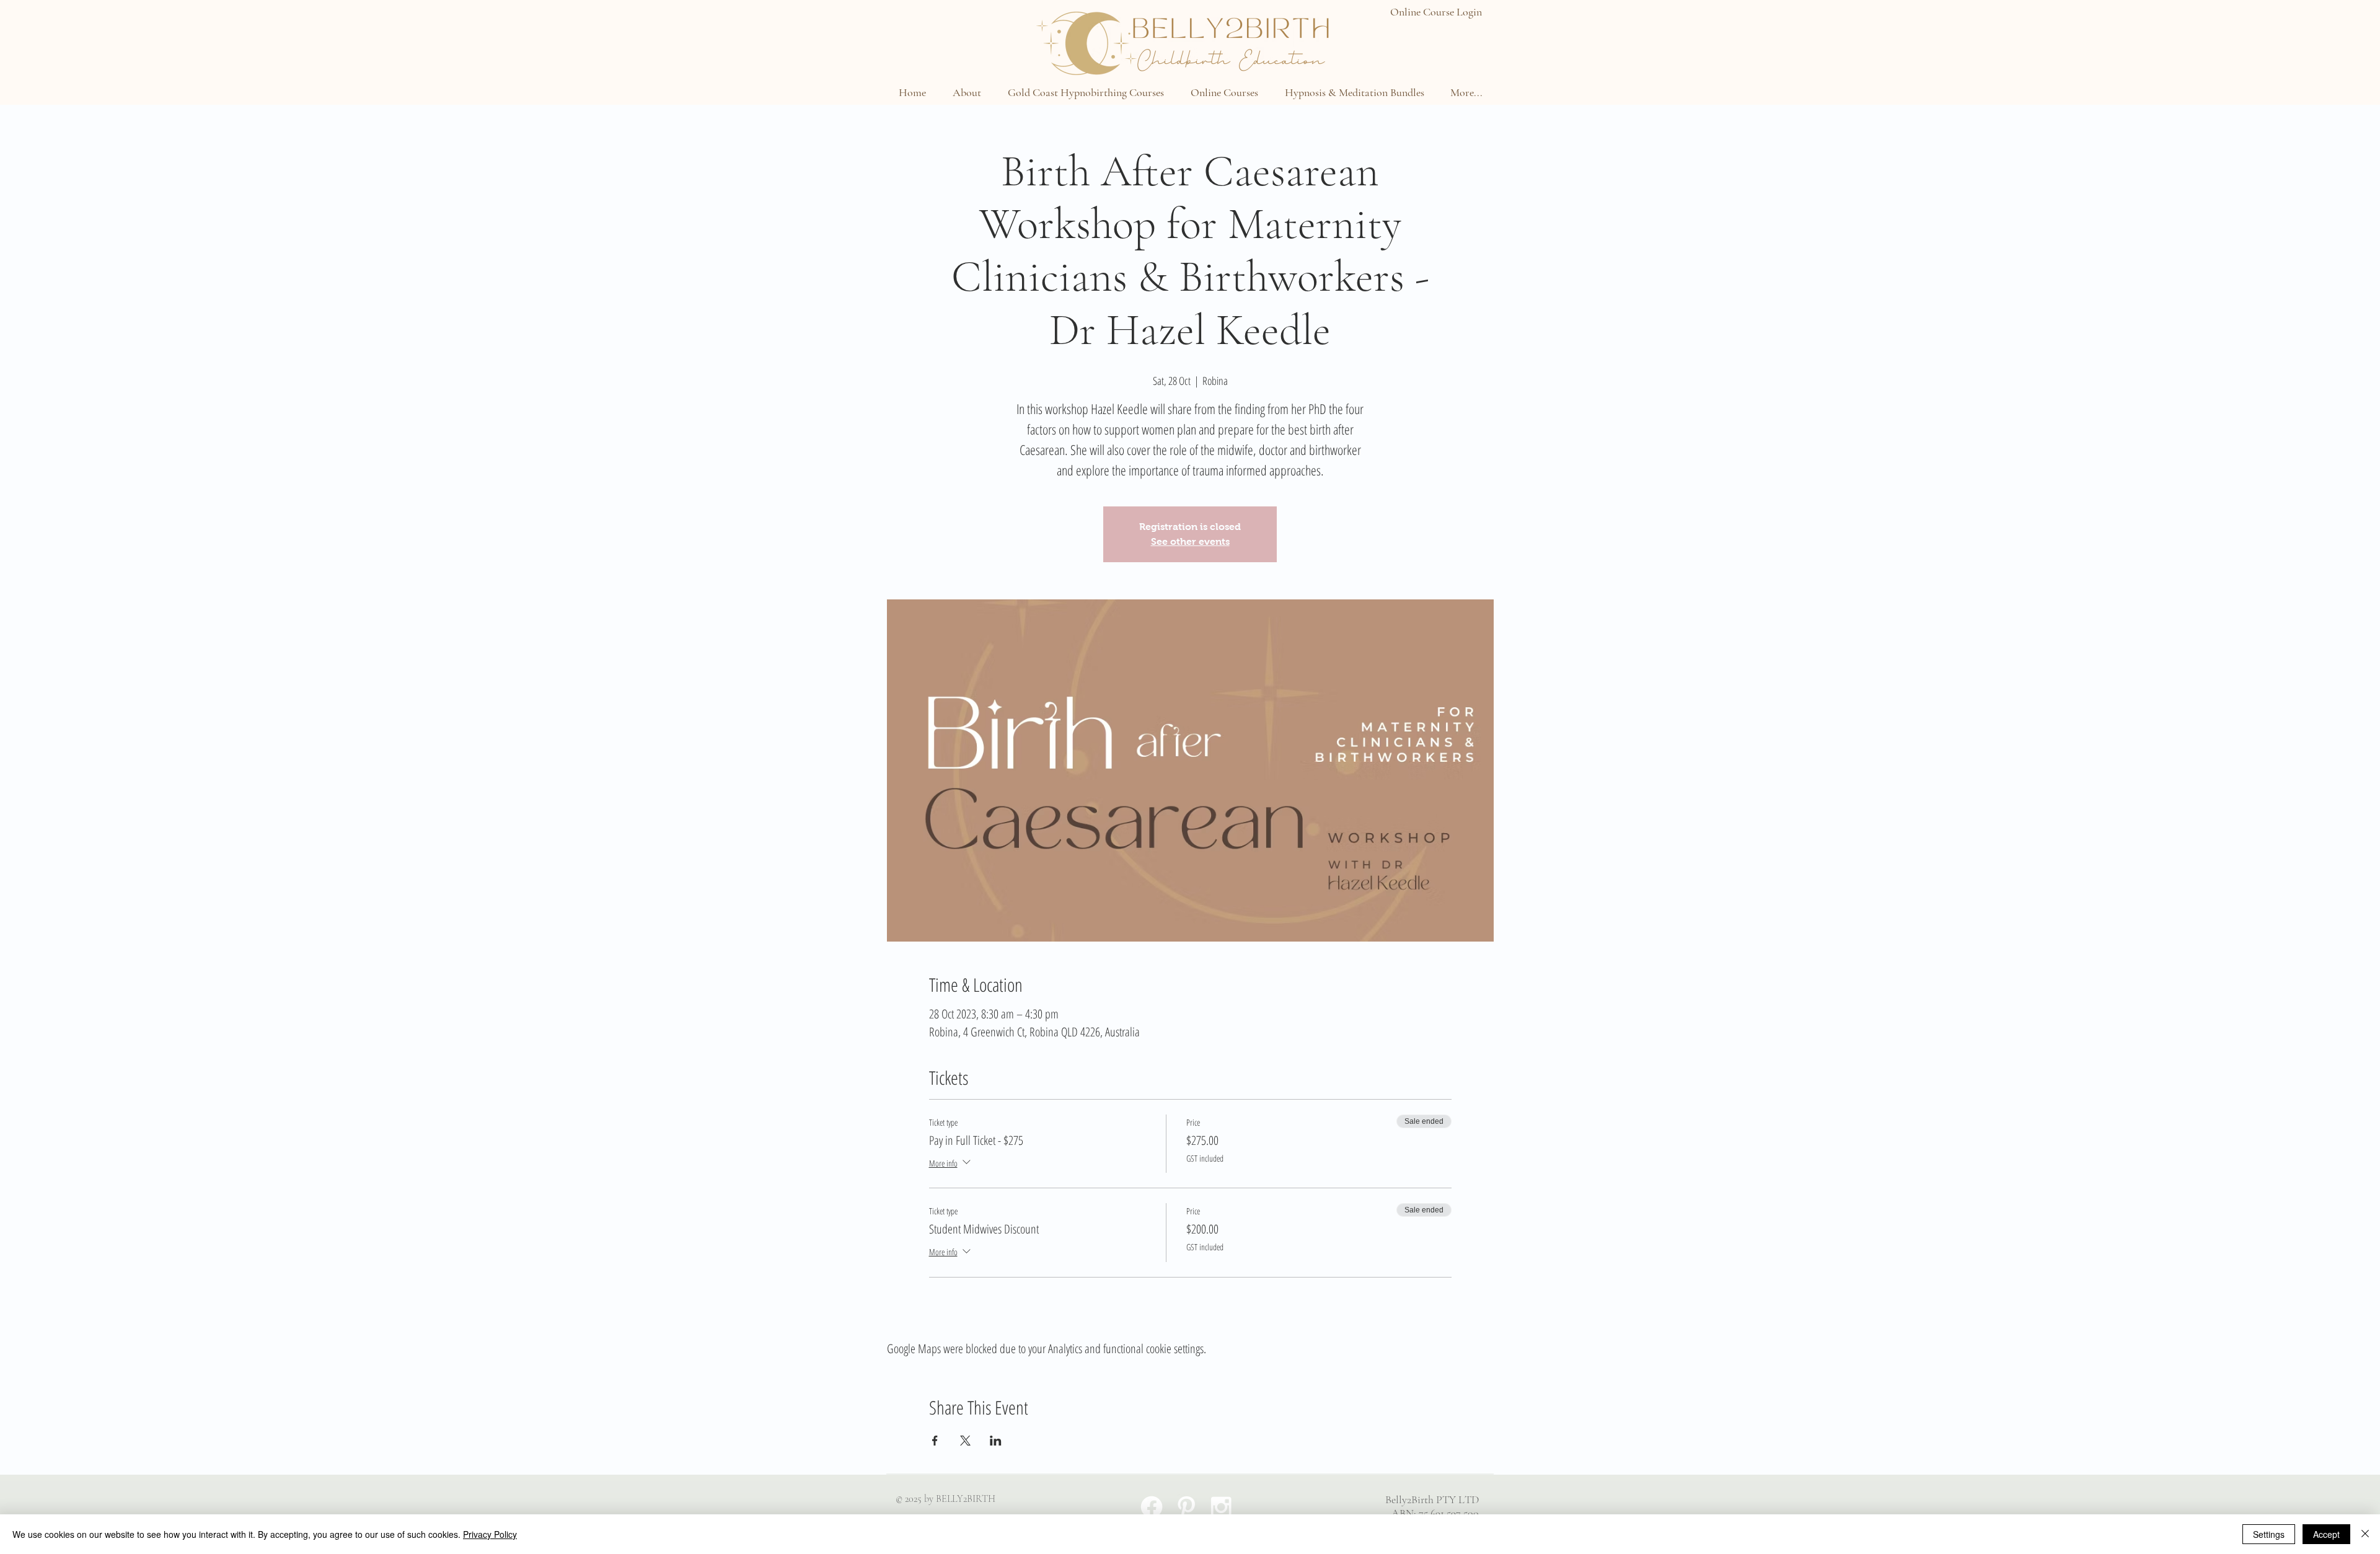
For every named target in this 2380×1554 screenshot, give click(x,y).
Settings (2269, 1534)
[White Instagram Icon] (1221, 1507)
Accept (2326, 1534)
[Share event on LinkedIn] (996, 1441)
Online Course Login (1436, 12)
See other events (1190, 541)
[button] (967, 92)
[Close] (2365, 1534)
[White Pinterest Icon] (1186, 1507)
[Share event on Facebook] (935, 1441)
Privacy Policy (490, 1534)
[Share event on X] (965, 1441)
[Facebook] (1152, 1507)
